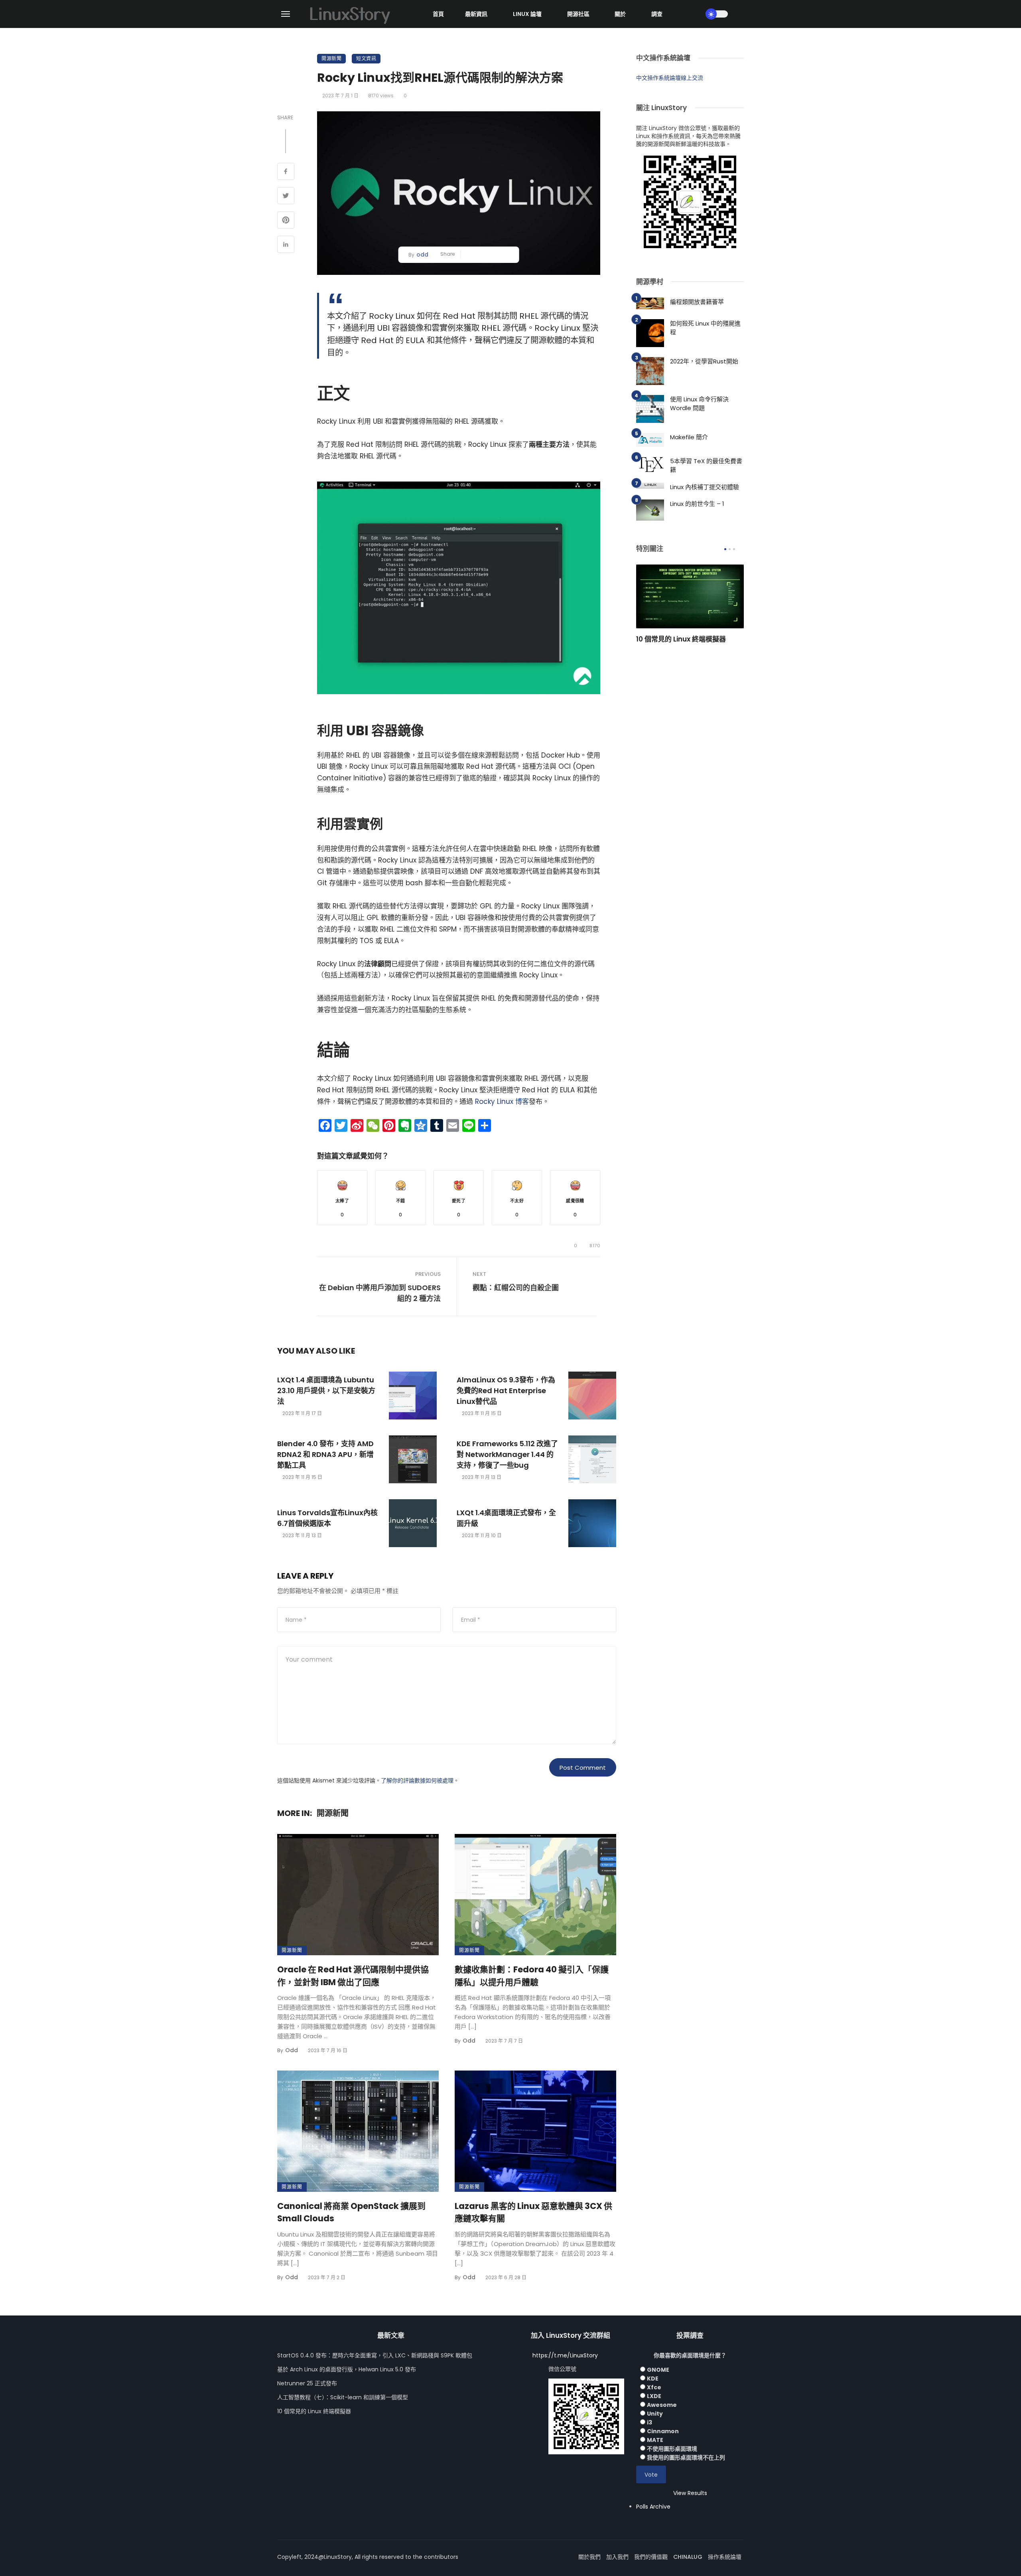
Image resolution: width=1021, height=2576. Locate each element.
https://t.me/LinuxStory (565, 2355)
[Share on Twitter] (286, 197)
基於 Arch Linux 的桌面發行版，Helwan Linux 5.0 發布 (347, 2369)
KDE (653, 2379)
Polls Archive (653, 2507)
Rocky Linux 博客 (501, 1101)
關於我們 (589, 2557)
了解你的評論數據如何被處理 (417, 1780)
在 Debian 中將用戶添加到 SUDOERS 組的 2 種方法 (380, 1293)
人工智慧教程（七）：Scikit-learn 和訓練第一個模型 (343, 2397)
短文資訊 (366, 58)
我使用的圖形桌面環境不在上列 (686, 2458)
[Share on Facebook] (286, 172)
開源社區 (578, 14)
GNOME (658, 2370)
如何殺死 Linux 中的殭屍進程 (705, 328)
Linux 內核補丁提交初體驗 (705, 487)
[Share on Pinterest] (286, 221)
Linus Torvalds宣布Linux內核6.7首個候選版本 (327, 1518)
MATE (655, 2440)
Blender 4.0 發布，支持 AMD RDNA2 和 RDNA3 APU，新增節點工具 (325, 1454)
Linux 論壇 (527, 14)
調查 (657, 14)
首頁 (438, 14)
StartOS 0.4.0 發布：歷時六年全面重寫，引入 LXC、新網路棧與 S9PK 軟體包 (375, 2355)
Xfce (654, 2387)
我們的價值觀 (651, 2557)
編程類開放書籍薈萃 (697, 302)
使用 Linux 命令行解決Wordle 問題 (699, 404)
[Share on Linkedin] (286, 245)
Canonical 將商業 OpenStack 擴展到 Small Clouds (351, 2212)
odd (422, 255)
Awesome (662, 2405)
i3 (649, 2422)
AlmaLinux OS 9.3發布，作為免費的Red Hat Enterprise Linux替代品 (506, 1391)
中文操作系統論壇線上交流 (670, 78)
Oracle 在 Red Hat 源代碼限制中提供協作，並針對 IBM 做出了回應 (353, 1976)
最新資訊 (476, 14)
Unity (655, 2414)
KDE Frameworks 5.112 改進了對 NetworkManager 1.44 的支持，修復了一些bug (507, 1454)
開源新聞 (331, 58)
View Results (690, 2493)
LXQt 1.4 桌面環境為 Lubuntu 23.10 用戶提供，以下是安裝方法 (326, 1391)
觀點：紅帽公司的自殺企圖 (516, 1288)
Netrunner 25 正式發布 (307, 2383)
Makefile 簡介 (689, 437)
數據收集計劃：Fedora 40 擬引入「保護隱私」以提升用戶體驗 (532, 1976)
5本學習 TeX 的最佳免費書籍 (706, 466)
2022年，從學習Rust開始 (704, 361)
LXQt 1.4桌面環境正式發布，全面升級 (506, 1518)
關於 (620, 14)
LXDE (654, 2396)
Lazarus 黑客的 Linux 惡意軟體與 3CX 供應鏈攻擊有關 (533, 2212)
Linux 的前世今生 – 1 (697, 504)
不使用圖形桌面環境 (672, 2449)
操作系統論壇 (725, 2557)
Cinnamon (663, 2431)
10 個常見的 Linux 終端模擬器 (681, 639)
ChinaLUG (688, 2557)
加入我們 (617, 2557)
